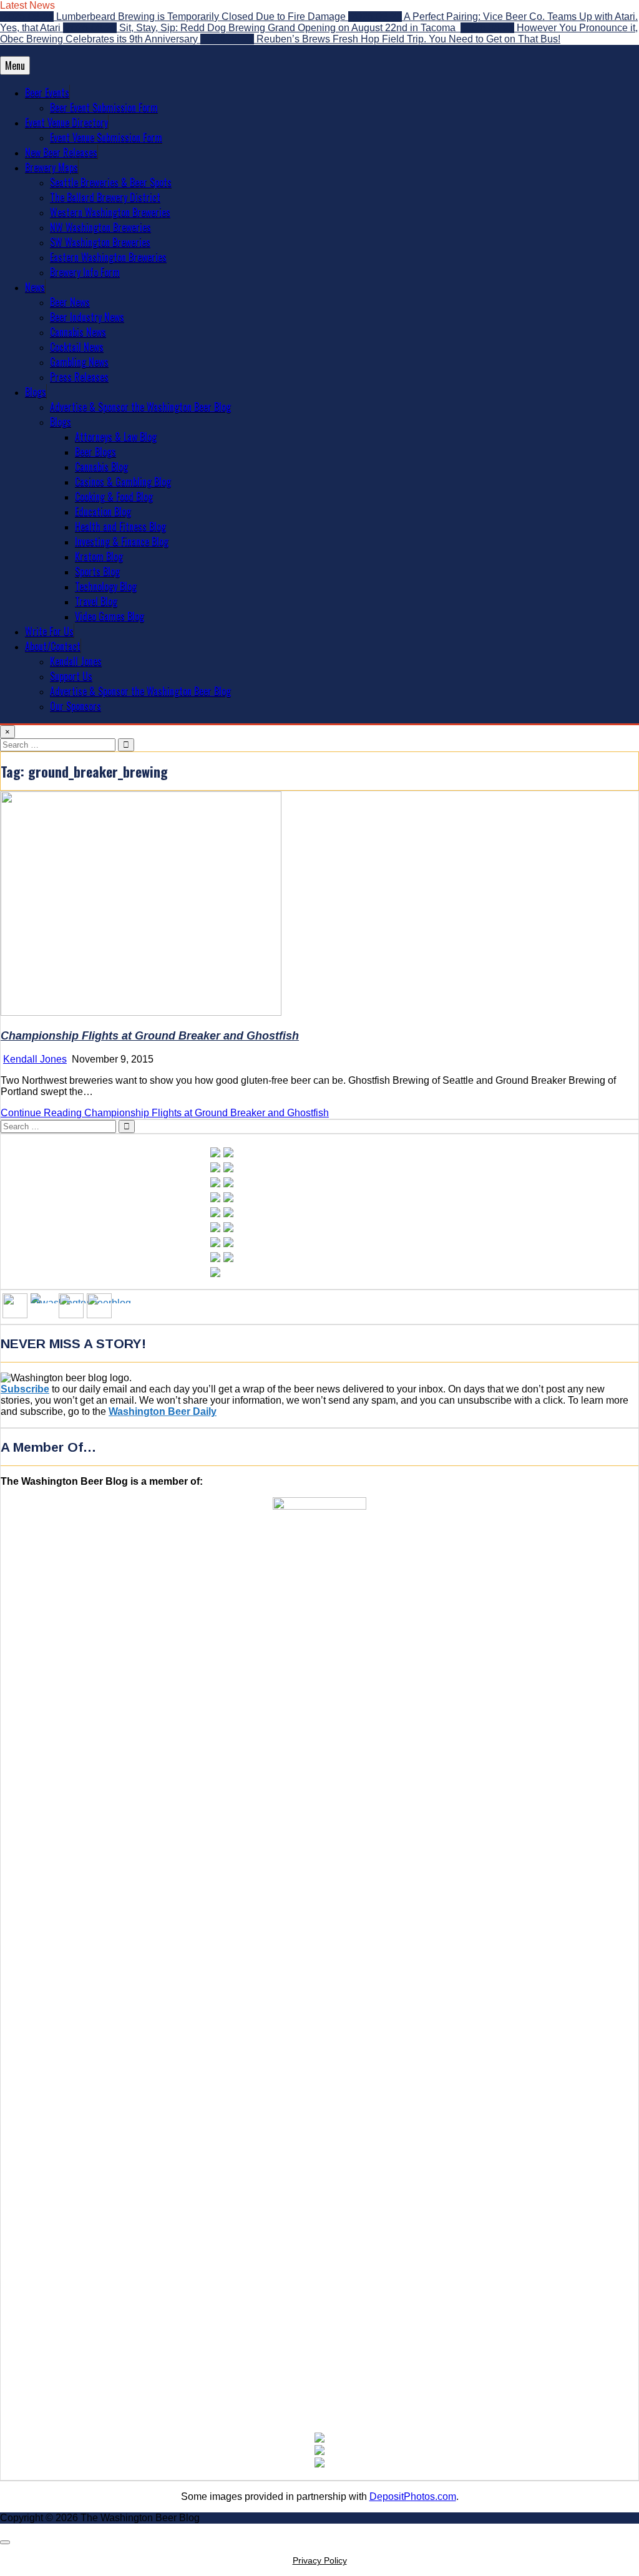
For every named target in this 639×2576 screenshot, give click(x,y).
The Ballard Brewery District (105, 197)
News (35, 287)
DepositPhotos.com (413, 2496)
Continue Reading (165, 1113)
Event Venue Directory (66, 122)
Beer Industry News (87, 317)
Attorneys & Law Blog (116, 437)
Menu (15, 65)
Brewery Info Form (85, 272)
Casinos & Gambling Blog (123, 481)
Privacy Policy (320, 2560)
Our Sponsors (76, 706)
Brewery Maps (51, 167)
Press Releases (79, 377)
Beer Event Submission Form (104, 107)
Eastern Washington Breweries (108, 257)
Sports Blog (97, 571)
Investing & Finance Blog (122, 541)
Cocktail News (77, 347)
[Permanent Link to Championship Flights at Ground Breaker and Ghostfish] (141, 1012)
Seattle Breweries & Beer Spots (111, 182)
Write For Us (49, 631)
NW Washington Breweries (100, 227)
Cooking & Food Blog (114, 496)
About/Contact (53, 646)
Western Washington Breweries (110, 212)
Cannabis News (78, 332)
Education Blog (103, 511)
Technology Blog (106, 586)
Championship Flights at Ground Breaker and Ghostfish (150, 1036)
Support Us (71, 676)
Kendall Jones (76, 661)
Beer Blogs (95, 451)
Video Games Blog (110, 616)
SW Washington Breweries (100, 242)
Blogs (36, 392)
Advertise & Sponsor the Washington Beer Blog (140, 407)
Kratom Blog (99, 556)
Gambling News (79, 362)
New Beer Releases (61, 152)
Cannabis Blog (101, 466)
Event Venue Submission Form (106, 137)
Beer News (70, 302)
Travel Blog (96, 601)
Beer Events (47, 92)
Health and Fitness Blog (120, 526)
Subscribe (25, 1389)
